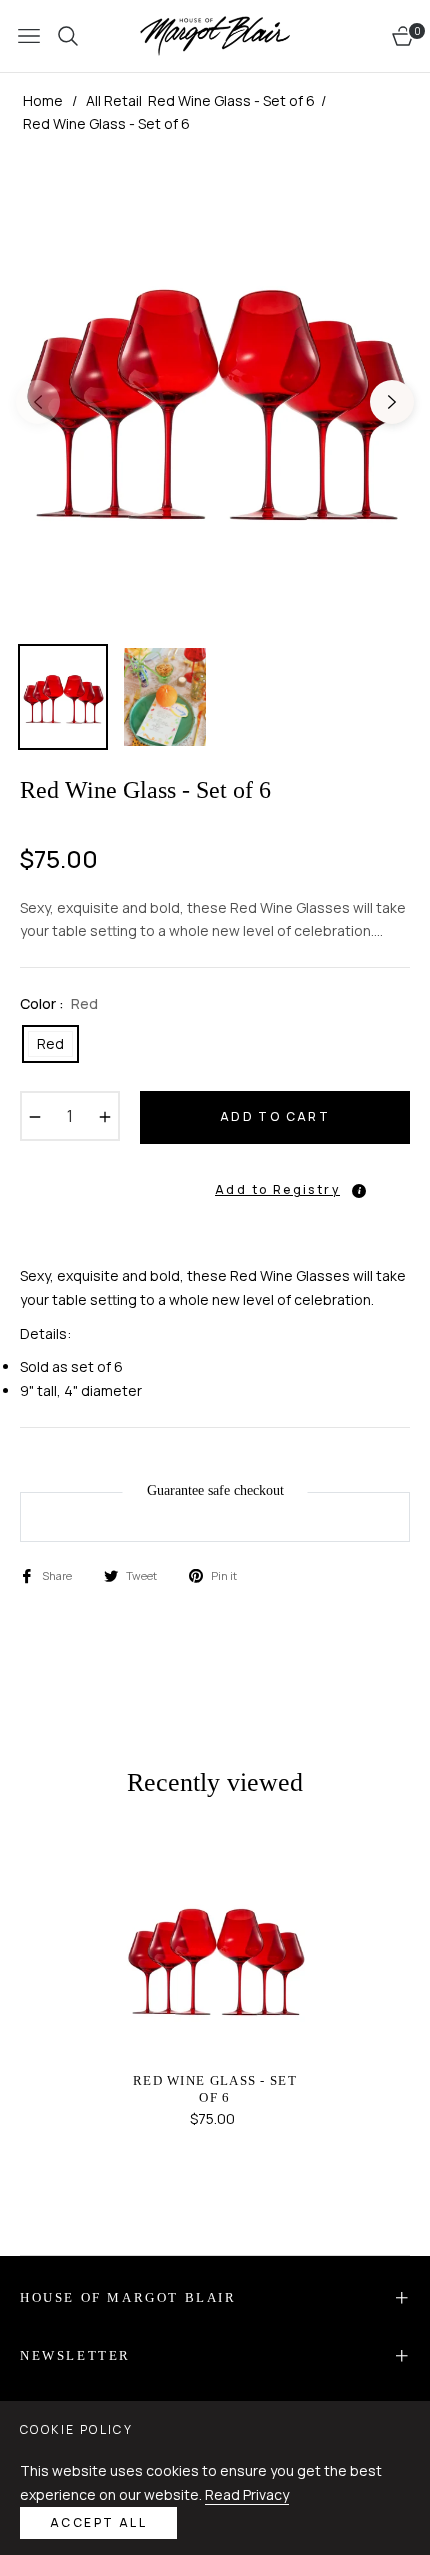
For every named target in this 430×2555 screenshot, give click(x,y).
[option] (215, 394)
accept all (98, 2522)
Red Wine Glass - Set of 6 (215, 2089)
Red (50, 1043)
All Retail (114, 100)
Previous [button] (38, 402)
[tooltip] (359, 1191)
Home (43, 100)
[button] (275, 1180)
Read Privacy (247, 2494)
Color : (59, 1003)
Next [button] (392, 402)
